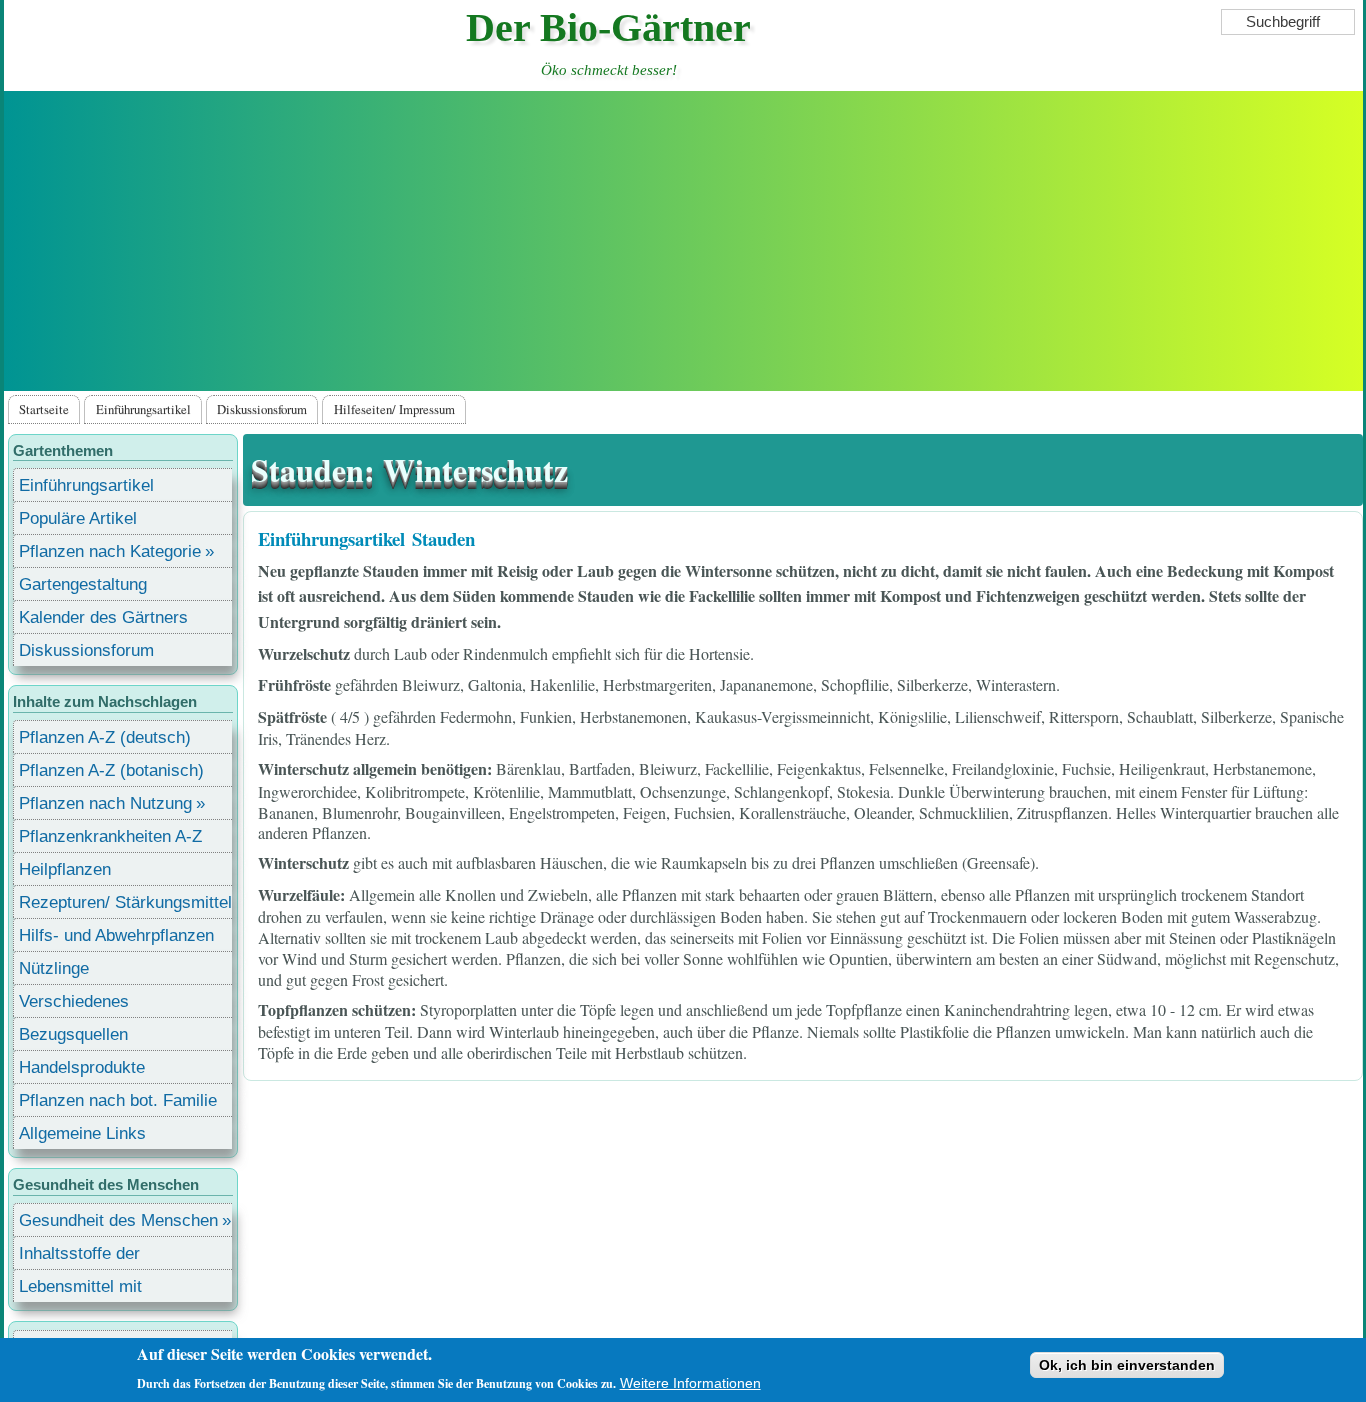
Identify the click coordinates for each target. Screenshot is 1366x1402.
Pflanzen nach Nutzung (105, 803)
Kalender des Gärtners (103, 617)
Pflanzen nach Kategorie (110, 551)
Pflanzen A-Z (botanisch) (111, 770)
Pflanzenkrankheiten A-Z (110, 836)
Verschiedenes (74, 1001)
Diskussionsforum (262, 409)
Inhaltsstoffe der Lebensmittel (79, 1256)
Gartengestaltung (83, 584)
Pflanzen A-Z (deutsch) (105, 737)
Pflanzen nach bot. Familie (118, 1100)
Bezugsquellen (73, 1034)
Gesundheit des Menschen (118, 1220)
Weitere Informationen (690, 1383)
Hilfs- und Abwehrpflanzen (116, 935)
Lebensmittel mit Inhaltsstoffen (80, 1289)
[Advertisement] (684, 241)
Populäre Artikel (78, 518)
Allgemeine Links (82, 1133)
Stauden (443, 538)
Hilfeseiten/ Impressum (394, 409)
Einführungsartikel (143, 409)
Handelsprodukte (82, 1067)
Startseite (44, 409)
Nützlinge (54, 968)
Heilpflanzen (65, 869)
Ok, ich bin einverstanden (1127, 1365)
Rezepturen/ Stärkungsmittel (125, 902)
